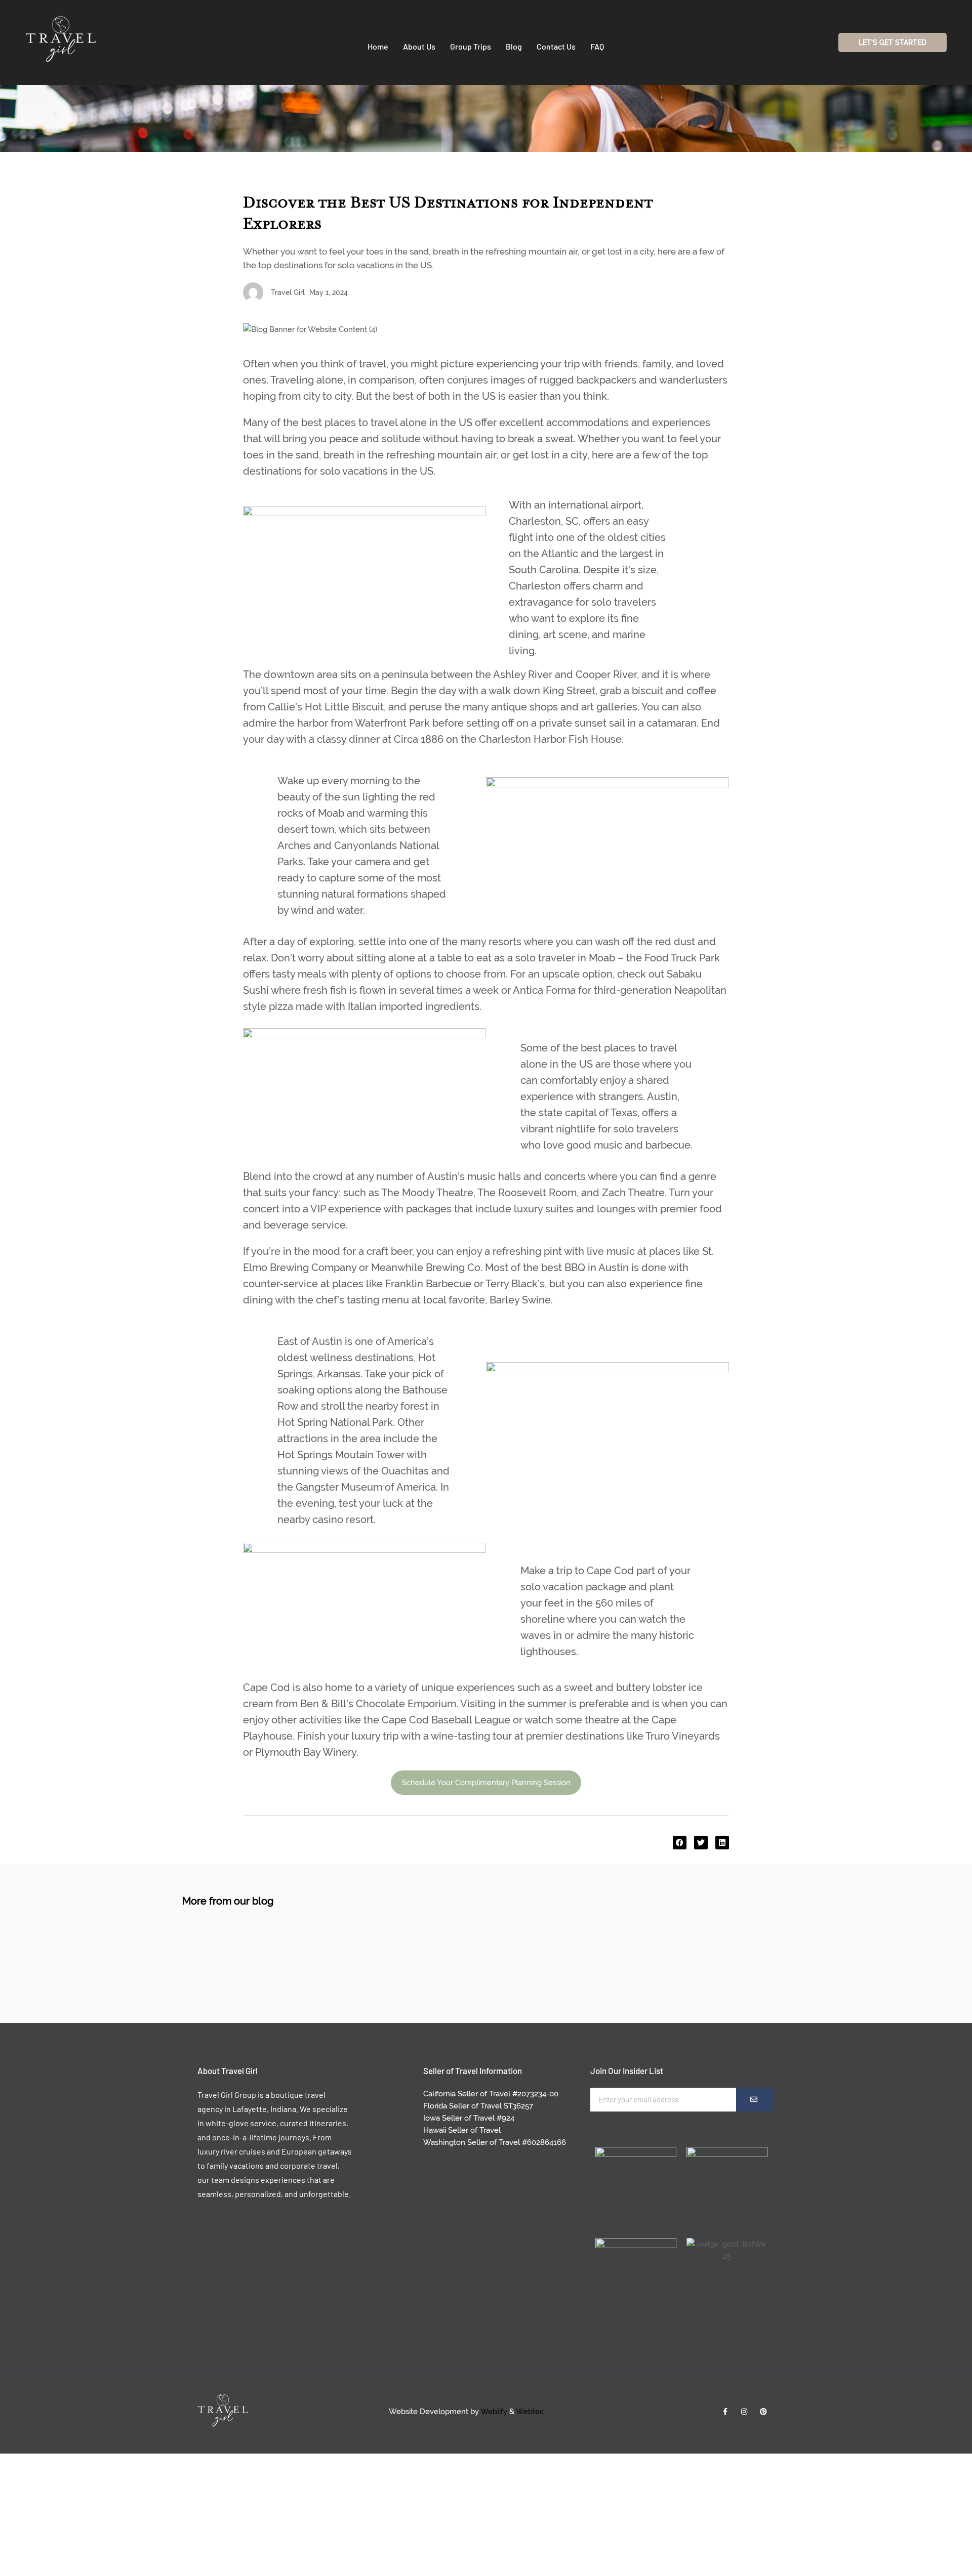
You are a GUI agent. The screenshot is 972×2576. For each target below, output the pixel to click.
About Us (419, 46)
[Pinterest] (763, 2412)
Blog (514, 46)
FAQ (597, 46)
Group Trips (471, 46)
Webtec (530, 2412)
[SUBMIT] (754, 2100)
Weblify (494, 2412)
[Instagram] (744, 2412)
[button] (680, 1843)
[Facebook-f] (725, 2412)
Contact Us (556, 46)
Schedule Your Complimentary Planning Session (486, 1783)
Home (378, 46)
